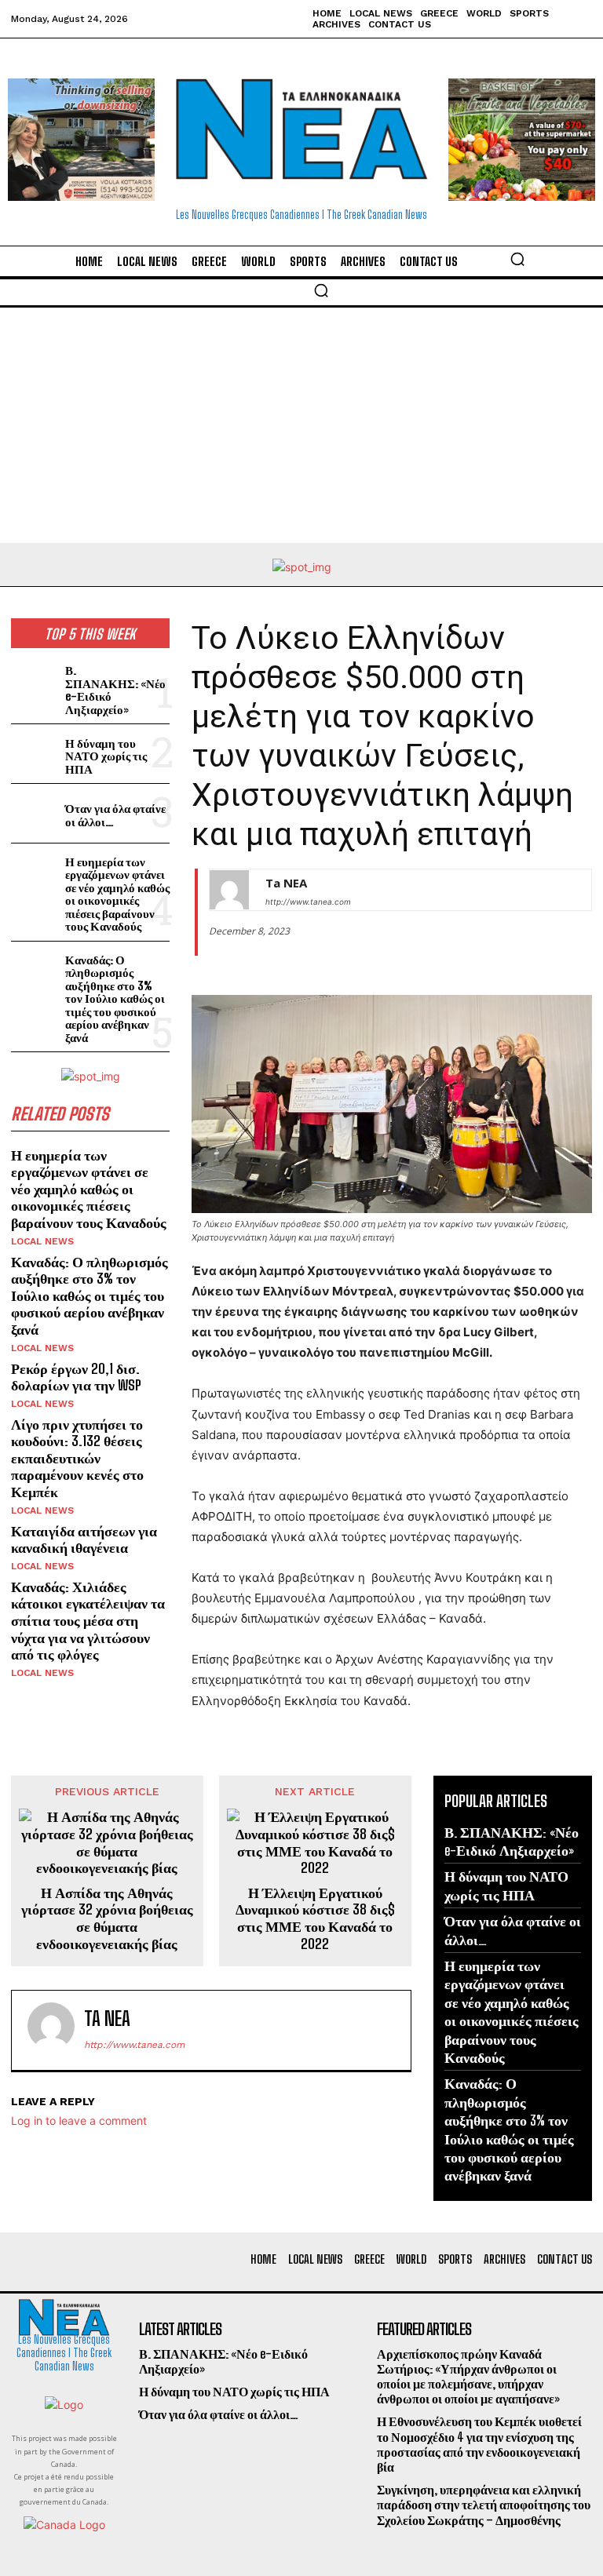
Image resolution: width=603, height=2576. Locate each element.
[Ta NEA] (229, 890)
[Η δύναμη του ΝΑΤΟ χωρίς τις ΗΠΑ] (35, 754)
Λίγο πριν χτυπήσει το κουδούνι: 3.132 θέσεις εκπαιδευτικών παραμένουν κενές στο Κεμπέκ (77, 1458)
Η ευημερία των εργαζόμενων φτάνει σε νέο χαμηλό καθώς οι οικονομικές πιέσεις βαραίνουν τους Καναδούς (117, 894)
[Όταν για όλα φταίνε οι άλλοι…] (35, 813)
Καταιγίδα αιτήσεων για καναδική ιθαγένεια (84, 1539)
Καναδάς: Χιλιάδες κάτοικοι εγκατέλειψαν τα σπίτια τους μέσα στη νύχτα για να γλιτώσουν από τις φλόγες (88, 1620)
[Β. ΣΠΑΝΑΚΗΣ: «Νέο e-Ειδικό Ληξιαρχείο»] (35, 681)
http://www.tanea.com (308, 902)
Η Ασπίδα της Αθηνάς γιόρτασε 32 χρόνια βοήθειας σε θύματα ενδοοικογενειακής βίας (107, 1918)
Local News (42, 1241)
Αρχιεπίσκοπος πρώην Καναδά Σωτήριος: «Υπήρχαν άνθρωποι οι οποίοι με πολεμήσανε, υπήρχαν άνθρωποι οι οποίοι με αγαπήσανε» (468, 2376)
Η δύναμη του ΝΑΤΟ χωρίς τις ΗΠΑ (106, 756)
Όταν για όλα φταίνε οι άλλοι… (115, 815)
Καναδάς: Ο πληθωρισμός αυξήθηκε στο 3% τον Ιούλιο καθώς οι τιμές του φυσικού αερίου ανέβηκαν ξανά (115, 998)
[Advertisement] (301, 425)
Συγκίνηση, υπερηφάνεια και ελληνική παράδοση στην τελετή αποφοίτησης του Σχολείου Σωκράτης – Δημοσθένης (484, 2504)
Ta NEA (286, 883)
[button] (517, 259)
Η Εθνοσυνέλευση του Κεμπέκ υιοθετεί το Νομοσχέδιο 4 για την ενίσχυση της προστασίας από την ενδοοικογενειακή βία (479, 2444)
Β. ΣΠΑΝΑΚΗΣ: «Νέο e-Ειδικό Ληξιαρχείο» (115, 690)
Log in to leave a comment (79, 2121)
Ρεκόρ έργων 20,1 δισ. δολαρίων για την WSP (76, 1377)
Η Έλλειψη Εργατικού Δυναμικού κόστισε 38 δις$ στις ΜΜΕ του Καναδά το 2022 (315, 1918)
